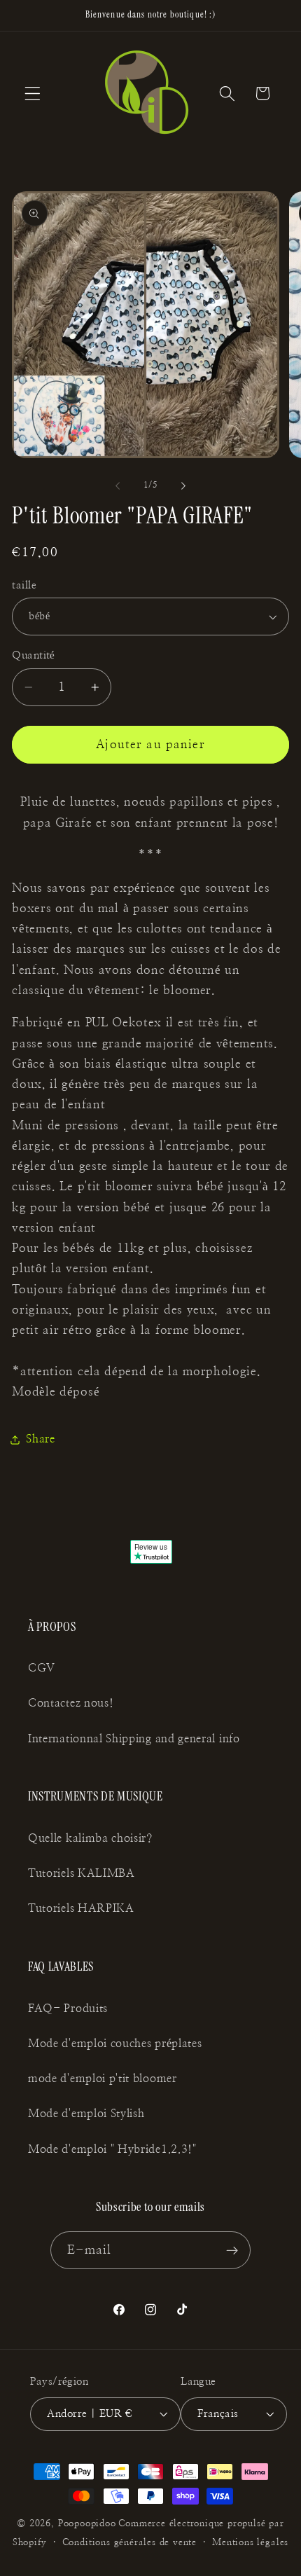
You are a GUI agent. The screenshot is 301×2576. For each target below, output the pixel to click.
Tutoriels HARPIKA (81, 1908)
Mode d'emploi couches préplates (115, 2044)
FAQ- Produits (68, 2009)
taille (24, 585)
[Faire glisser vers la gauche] (118, 485)
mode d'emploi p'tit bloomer (103, 2079)
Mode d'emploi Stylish (86, 2114)
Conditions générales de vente (129, 2543)
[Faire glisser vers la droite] (183, 485)
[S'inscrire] (233, 2250)
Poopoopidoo (87, 2524)
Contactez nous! (71, 1703)
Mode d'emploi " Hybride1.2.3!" (112, 2149)
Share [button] (40, 1439)
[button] (33, 94)
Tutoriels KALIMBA (82, 1873)
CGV (42, 1668)
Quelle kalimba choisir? (90, 1838)
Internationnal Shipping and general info (134, 1739)
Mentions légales (250, 2543)
